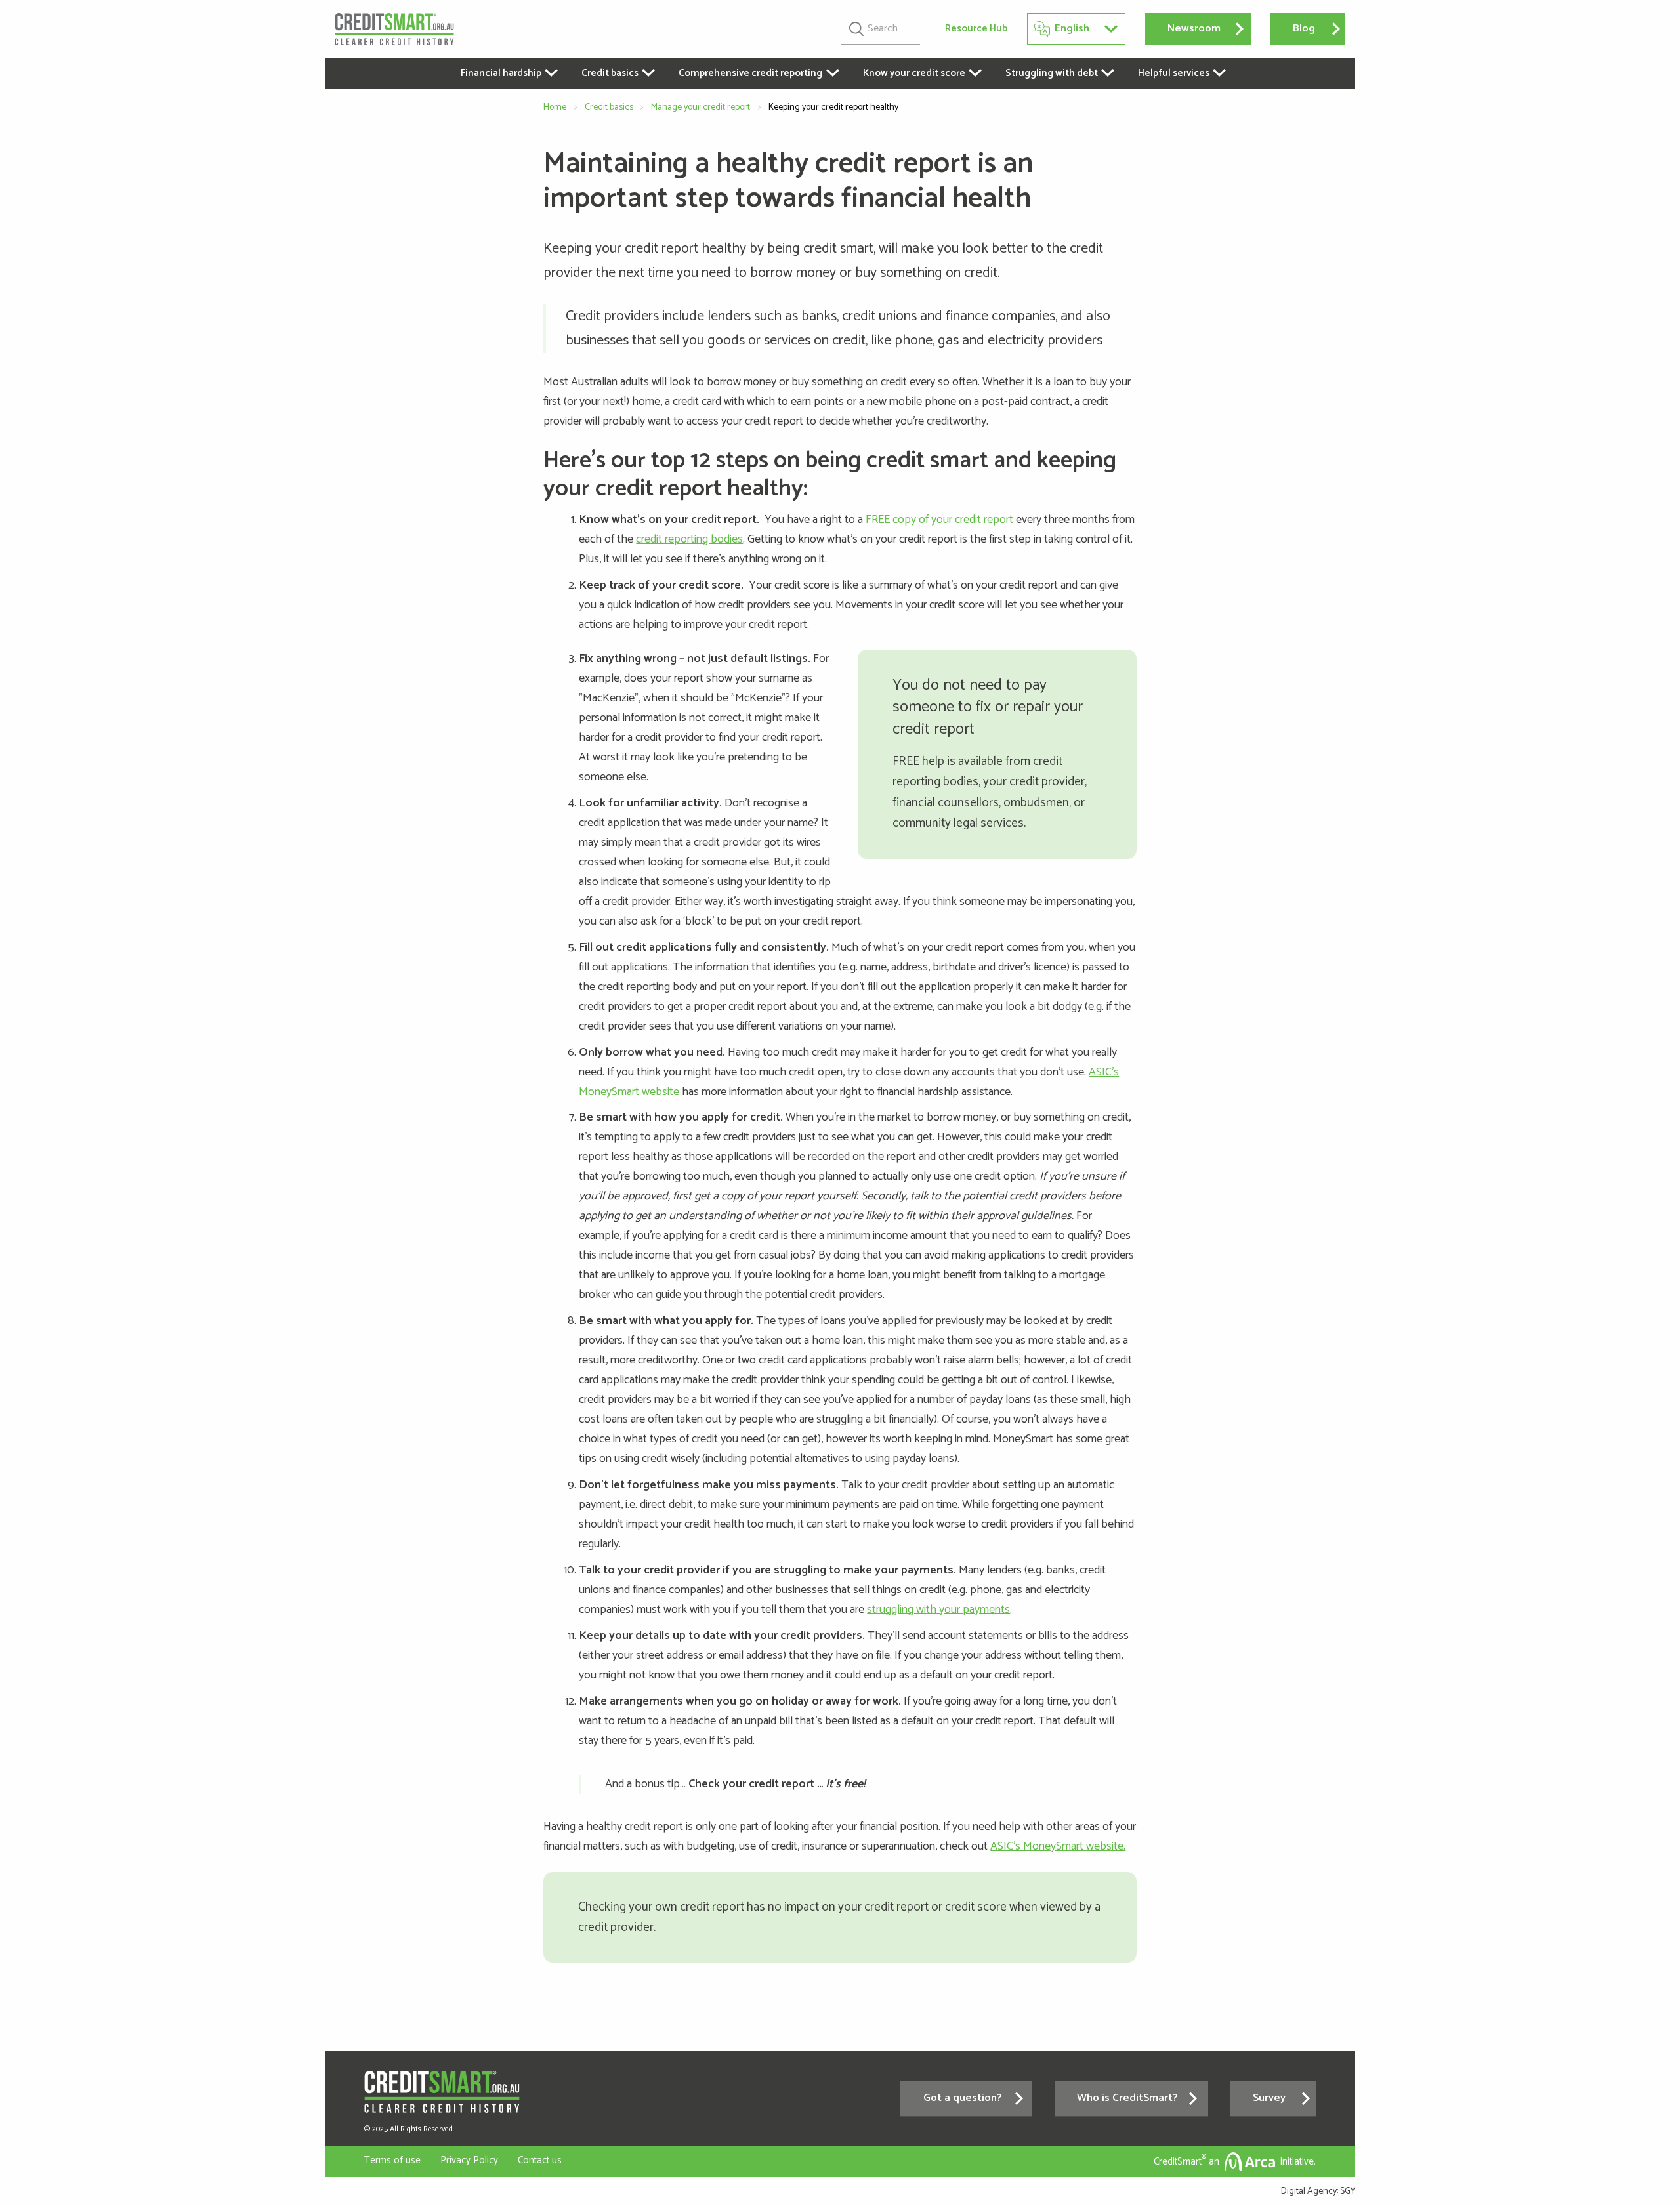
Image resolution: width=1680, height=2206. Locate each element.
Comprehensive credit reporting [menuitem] (750, 73)
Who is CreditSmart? (1127, 2098)
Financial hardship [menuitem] (501, 73)
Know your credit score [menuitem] (914, 73)
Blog (1304, 29)
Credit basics (609, 107)
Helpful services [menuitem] (1174, 73)
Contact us (540, 2160)
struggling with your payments (938, 1610)
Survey (1269, 2098)
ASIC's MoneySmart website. (1058, 1846)
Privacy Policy (469, 2160)
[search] (881, 29)
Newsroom (1194, 29)
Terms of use (392, 2160)
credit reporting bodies (689, 539)
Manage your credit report (701, 107)
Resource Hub (976, 29)
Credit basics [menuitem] (610, 73)
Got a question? (963, 2098)
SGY (1348, 2191)
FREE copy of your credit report (941, 520)
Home (555, 107)
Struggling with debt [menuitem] (1052, 73)
